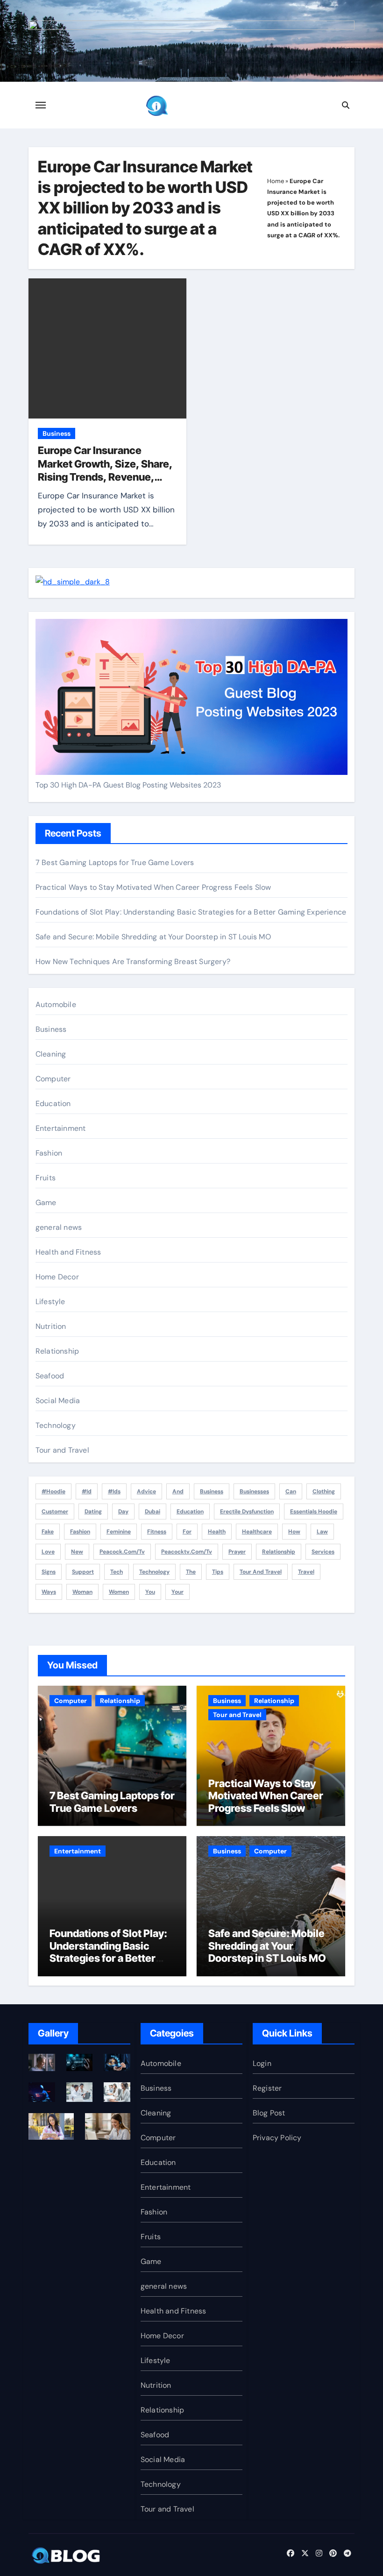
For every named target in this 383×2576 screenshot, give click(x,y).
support (83, 1572)
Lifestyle (50, 1302)
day (123, 1512)
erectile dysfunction (247, 1512)
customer (55, 1512)
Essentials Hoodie (314, 1512)
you (150, 1592)
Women (119, 1592)
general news (59, 1227)
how (294, 1532)
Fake (48, 1532)
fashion (80, 1532)
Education (53, 1103)
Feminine (119, 1532)
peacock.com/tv (122, 1552)
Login (262, 2063)
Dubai (152, 1512)
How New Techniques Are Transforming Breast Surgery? (133, 962)
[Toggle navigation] (41, 105)
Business (57, 433)
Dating (93, 1512)
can (291, 1491)
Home (276, 181)
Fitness (157, 1532)
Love (48, 1552)
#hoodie (53, 1491)
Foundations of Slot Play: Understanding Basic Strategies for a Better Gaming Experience (191, 912)
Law (322, 1532)
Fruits (46, 1178)
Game (46, 1203)
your (177, 1592)
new (77, 1552)
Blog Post (269, 2113)
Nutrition (51, 1326)
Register (267, 2088)
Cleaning (51, 1054)
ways (49, 1592)
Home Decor (57, 1277)
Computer (53, 1079)
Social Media (58, 1401)
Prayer (237, 1552)
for (187, 1532)
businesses (254, 1491)
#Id (87, 1491)
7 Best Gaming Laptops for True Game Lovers (115, 862)
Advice (146, 1491)
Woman (82, 1592)
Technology (56, 1425)
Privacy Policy (277, 2138)
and (178, 1491)
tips (218, 1572)
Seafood (50, 1376)
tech (117, 1572)
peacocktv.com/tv (187, 1552)
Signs (49, 1572)
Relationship (57, 1351)
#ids (114, 1491)
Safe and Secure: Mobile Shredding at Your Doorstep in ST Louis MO (153, 937)
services (323, 1552)
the (191, 1572)
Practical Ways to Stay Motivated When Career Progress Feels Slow (153, 887)
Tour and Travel (62, 1450)
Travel (306, 1572)
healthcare (257, 1532)
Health (217, 1532)
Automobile (56, 1004)
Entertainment (61, 1128)
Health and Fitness (68, 1252)
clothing (324, 1491)
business (212, 1491)
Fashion (49, 1153)
